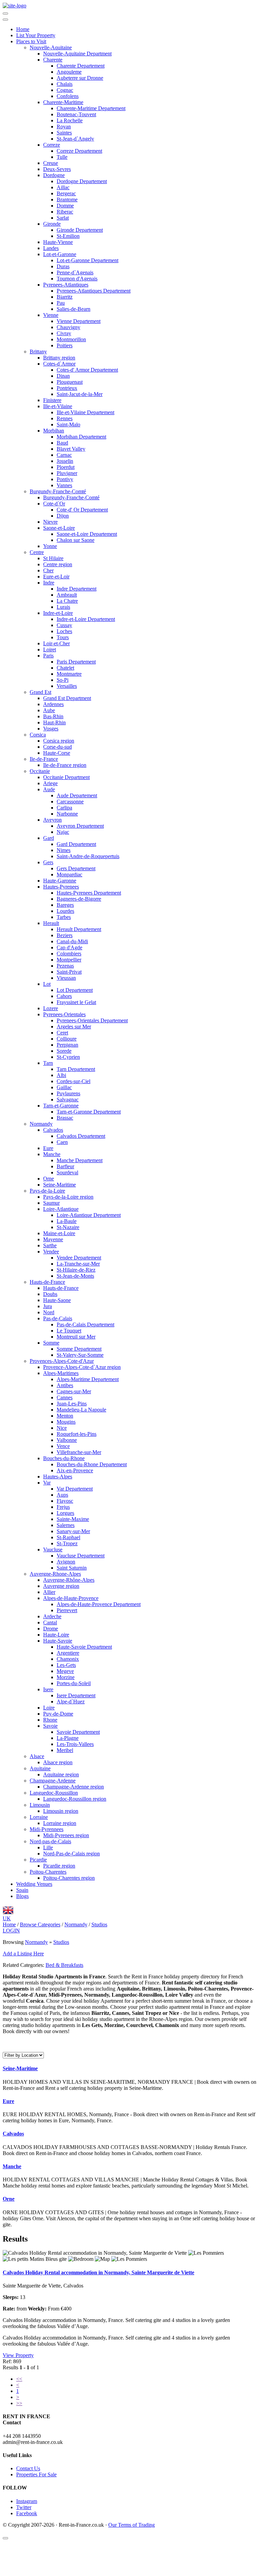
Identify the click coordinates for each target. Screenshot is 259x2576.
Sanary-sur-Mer (73, 1531)
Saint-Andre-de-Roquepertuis (88, 856)
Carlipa (64, 808)
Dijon (63, 516)
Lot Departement (75, 990)
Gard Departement (76, 844)
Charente (53, 60)
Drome (51, 1629)
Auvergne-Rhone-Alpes (55, 1574)
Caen (62, 1142)
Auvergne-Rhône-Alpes (69, 1580)
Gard (49, 838)
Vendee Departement (79, 1258)
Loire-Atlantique (61, 1209)
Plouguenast (70, 382)
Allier (49, 1592)
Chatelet (65, 668)
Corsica (38, 735)
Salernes (66, 1525)
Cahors (64, 996)
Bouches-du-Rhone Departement (92, 1464)
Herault (51, 923)
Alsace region (58, 1762)
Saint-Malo (68, 424)
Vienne (51, 315)
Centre (37, 552)
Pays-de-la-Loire (47, 1191)
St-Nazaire (68, 1227)
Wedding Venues (34, 1884)
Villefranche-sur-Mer (79, 1452)
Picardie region (59, 1866)
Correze (52, 145)
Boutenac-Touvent (76, 114)
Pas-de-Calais (58, 1318)
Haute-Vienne (58, 242)
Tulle (62, 157)
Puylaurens (68, 1093)
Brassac (65, 1118)
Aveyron (52, 820)
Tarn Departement (76, 1069)
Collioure (67, 1039)
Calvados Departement (81, 1136)
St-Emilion (68, 236)
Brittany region (59, 358)
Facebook (27, 2513)
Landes (51, 248)
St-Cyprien (68, 1057)
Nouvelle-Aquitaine (51, 47)
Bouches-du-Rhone (64, 1458)
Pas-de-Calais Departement (85, 1324)
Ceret (62, 1033)
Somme (51, 1343)
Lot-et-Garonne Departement (88, 260)
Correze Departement (79, 151)
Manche (52, 1154)
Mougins (66, 1422)
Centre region (58, 564)
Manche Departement (80, 1160)
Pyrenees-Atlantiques (66, 285)
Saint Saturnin (72, 1568)
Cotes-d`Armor (59, 364)
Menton (65, 1416)
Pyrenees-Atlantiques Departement (94, 291)
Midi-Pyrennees (47, 1829)
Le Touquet (69, 1331)
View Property (18, 2355)
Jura (48, 1306)
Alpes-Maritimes (61, 1373)
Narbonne (67, 814)
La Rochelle (70, 120)
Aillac (63, 187)
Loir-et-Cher (56, 643)
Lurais (63, 607)
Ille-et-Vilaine (58, 406)
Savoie (50, 1726)
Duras (63, 266)
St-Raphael (68, 1537)
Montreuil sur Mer (76, 1337)
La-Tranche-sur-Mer (78, 1264)
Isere (48, 1689)
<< (19, 2379)
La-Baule (67, 1221)
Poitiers (65, 345)
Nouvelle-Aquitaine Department (77, 54)
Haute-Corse (57, 753)
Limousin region (61, 1811)
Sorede (64, 1051)
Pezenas (65, 966)
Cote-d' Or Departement (82, 510)
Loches (64, 631)
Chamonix (68, 1659)
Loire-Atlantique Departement (89, 1215)
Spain (22, 1890)
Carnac (64, 455)
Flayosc (65, 1501)
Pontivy (65, 479)
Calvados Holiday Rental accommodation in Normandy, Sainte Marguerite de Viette (98, 2272)
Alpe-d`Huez (71, 1702)
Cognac (65, 90)
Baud (62, 443)
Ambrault (67, 595)
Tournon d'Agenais (77, 279)
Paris (48, 656)
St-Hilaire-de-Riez (76, 1270)
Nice (62, 1428)
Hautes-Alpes (58, 1477)
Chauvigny (68, 327)
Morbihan (54, 431)
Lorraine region (60, 1823)
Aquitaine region (61, 1774)
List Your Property (36, 35)
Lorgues (65, 1513)
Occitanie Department (66, 777)
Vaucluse (53, 1549)
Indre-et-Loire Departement (86, 619)
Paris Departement (76, 662)
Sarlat (63, 218)
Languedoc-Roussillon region (75, 1799)
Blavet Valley (71, 449)
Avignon (66, 1562)
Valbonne (67, 1440)
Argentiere (68, 1653)
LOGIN (11, 1931)
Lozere (51, 1008)
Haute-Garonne (60, 881)
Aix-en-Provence (75, 1470)
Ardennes (53, 704)
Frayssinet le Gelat (76, 1002)
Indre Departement (77, 589)
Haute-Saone (57, 1300)
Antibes (65, 1385)
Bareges (65, 905)
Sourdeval (67, 1172)
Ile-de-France (44, 759)
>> (19, 2403)
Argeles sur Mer (74, 1027)
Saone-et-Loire (59, 528)
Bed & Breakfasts (64, 1965)
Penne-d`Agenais (75, 272)
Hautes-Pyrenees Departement (89, 893)
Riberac (65, 212)
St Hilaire (53, 558)
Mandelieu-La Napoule (81, 1410)
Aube (49, 710)
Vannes (64, 485)
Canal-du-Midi (72, 941)
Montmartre (69, 674)
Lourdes (65, 911)
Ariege (50, 783)
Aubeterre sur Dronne (80, 78)
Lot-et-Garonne (60, 254)
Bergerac (66, 193)
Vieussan (66, 978)
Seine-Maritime (60, 1185)
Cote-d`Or (54, 504)
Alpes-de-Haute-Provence (71, 1598)
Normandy (41, 1124)
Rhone (50, 1720)
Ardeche (52, 1616)
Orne (49, 1179)
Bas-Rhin (53, 716)
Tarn (48, 1063)
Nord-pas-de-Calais (50, 1841)
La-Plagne (68, 1738)
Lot (47, 984)
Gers (48, 862)
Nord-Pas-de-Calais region (71, 1854)
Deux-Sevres (57, 169)
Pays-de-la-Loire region (68, 1197)
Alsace (37, 1756)
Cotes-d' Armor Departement (87, 370)
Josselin (65, 461)
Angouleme (69, 72)
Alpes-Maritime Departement (88, 1379)
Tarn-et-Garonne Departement (89, 1112)
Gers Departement (76, 868)
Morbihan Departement (81, 437)
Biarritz (65, 297)
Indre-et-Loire (58, 613)
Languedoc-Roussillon (54, 1793)
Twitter (24, 2507)
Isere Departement (76, 1695)
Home (23, 29)
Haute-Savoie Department (84, 1647)
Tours (63, 637)
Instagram (27, 2501)
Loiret (50, 649)
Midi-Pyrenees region (66, 1835)
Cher (48, 570)
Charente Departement (81, 66)
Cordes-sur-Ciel (74, 1081)
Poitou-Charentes (48, 1872)
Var (47, 1483)
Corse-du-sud (57, 747)
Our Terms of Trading (132, 2525)
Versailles (67, 686)
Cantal (50, 1622)
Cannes (65, 1397)
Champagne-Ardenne (53, 1781)
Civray (64, 333)
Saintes (64, 133)
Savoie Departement (78, 1732)
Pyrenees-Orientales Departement (92, 1020)
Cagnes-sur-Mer (74, 1391)
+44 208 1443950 (22, 2436)
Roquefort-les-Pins (77, 1434)
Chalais (65, 84)
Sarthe (50, 1245)
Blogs (22, 1896)
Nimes (64, 850)
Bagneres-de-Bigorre (79, 899)
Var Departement (75, 1489)
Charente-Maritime (63, 102)
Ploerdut (66, 467)
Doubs (50, 1294)
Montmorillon (71, 339)
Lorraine (39, 1817)
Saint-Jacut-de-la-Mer (80, 394)
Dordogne (54, 175)
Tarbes (64, 917)
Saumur (51, 1203)
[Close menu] (5, 20)
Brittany (38, 352)
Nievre (50, 522)
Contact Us (28, 2468)
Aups (62, 1495)
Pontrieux (67, 388)
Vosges (51, 729)
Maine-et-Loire (59, 1233)
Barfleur (65, 1166)
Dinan (63, 376)
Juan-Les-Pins (72, 1404)
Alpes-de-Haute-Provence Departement (99, 1604)
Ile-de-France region (65, 765)
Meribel (65, 1750)
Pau (61, 303)
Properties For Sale (36, 2474)
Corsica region (59, 741)
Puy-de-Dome (58, 1714)
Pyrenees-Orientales (64, 1014)
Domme (65, 206)
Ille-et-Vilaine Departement (85, 412)
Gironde (52, 224)
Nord (49, 1312)
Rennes (65, 418)
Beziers (65, 935)
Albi (61, 1075)
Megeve (65, 1671)
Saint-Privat (69, 972)
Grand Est (40, 692)
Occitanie (40, 771)
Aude (49, 789)
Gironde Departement (80, 230)
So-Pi (63, 680)
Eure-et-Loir (56, 577)
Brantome (67, 199)
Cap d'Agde (69, 947)
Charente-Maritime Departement (91, 108)
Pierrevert (67, 1610)
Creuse (51, 163)
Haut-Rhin (54, 722)
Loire (49, 1708)
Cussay (64, 625)
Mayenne (53, 1239)
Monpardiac (69, 874)
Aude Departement (77, 795)
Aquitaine (40, 1768)
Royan (64, 127)
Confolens (68, 96)
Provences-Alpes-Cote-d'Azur (62, 1361)
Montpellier (69, 960)
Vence (63, 1446)
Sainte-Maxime (73, 1519)
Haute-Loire (56, 1635)
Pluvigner (67, 473)
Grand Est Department (67, 698)
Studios (61, 1942)
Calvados (53, 1130)
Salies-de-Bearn (74, 309)
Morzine (66, 1677)
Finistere (52, 400)
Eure (48, 1148)
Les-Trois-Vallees (75, 1744)
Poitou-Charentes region (69, 1878)
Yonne (50, 546)
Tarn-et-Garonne (61, 1106)
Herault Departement (79, 929)
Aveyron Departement (80, 826)
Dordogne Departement (82, 181)
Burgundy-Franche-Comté (58, 491)
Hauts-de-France (47, 1282)
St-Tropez (67, 1543)
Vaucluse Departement (81, 1556)
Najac (63, 832)
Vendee (51, 1252)
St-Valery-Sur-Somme (80, 1355)
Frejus (63, 1507)
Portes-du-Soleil (74, 1683)
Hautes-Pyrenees (61, 887)
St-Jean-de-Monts (75, 1276)
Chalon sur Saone (76, 540)
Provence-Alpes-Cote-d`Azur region (82, 1367)
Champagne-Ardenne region (74, 1787)
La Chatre (67, 601)
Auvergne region (61, 1586)
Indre (49, 583)
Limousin (40, 1805)
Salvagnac (68, 1099)
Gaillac (64, 1087)
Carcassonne (70, 802)
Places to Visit (31, 41)
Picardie (38, 1860)
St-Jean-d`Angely (75, 139)
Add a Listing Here (23, 1954)
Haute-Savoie (58, 1641)
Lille (48, 1847)
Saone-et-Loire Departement (87, 534)
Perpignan (67, 1045)
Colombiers (69, 954)
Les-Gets (66, 1665)
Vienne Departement (79, 321)
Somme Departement (79, 1349)
